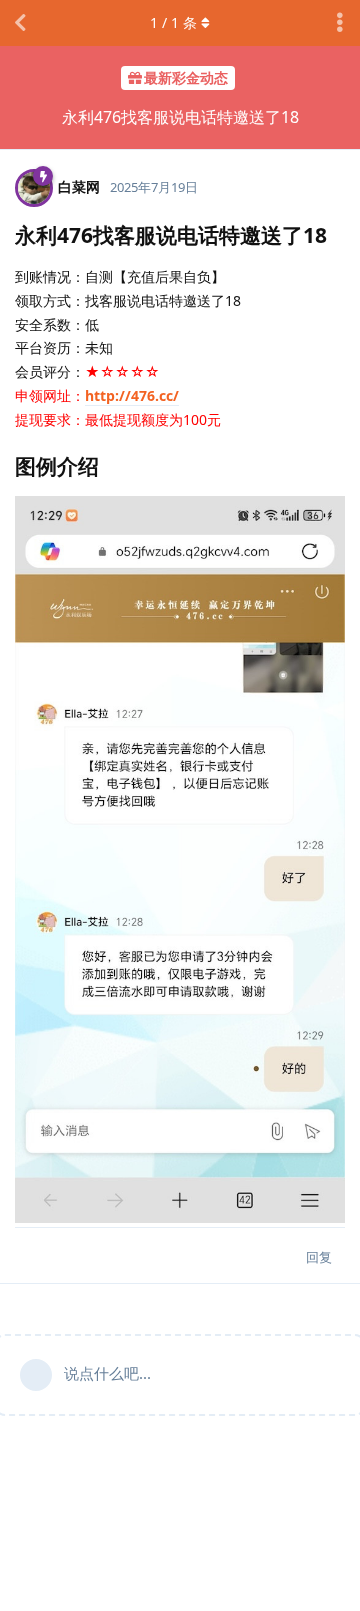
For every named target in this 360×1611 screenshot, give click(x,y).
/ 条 (173, 22)
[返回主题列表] (20, 23)
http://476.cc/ (132, 395)
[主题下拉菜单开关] (340, 23)
